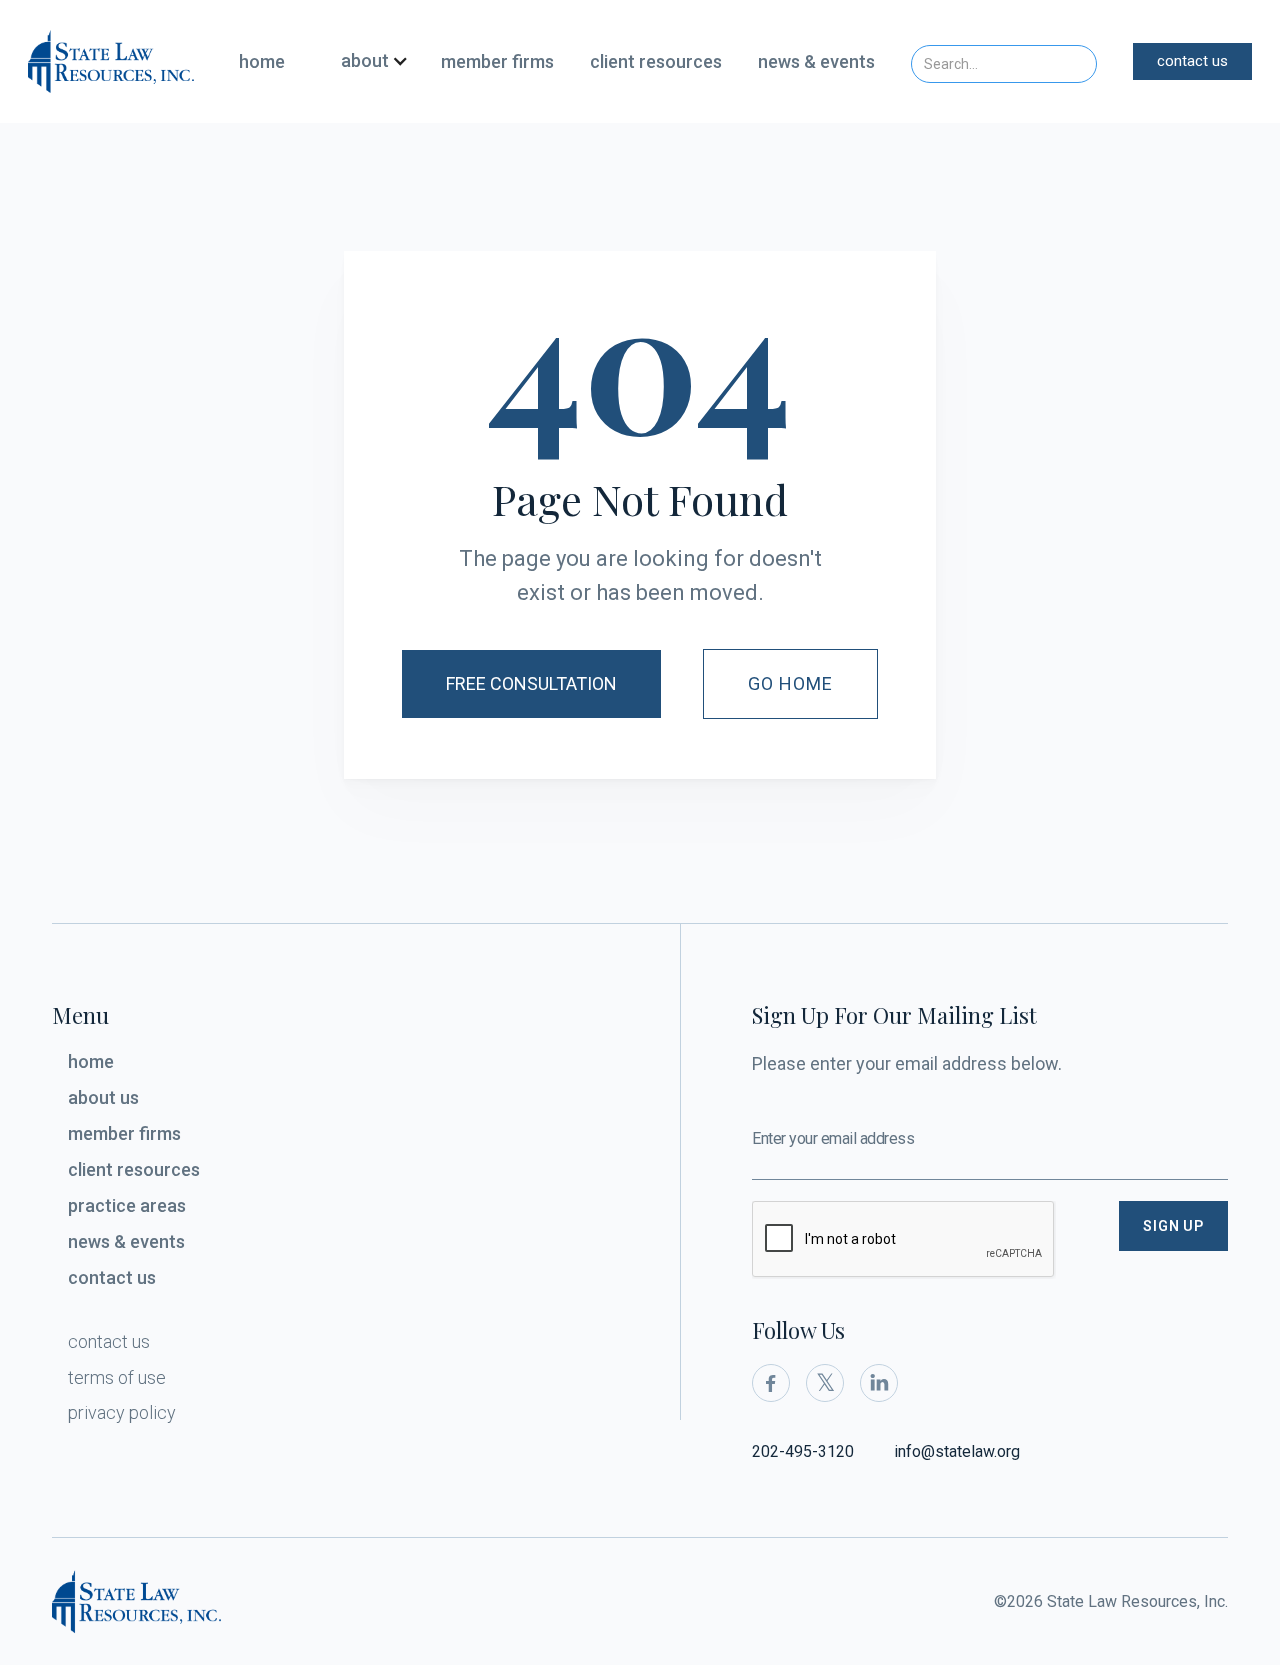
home (262, 61)
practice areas (127, 1205)
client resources (656, 61)
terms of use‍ (117, 1377)
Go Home (791, 683)
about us (103, 1097)
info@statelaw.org (957, 1451)
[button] (367, 61)
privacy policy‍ (122, 1412)
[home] (111, 61)
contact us (1192, 61)
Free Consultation (531, 683)
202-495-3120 (803, 1451)
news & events (816, 61)
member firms (497, 61)
